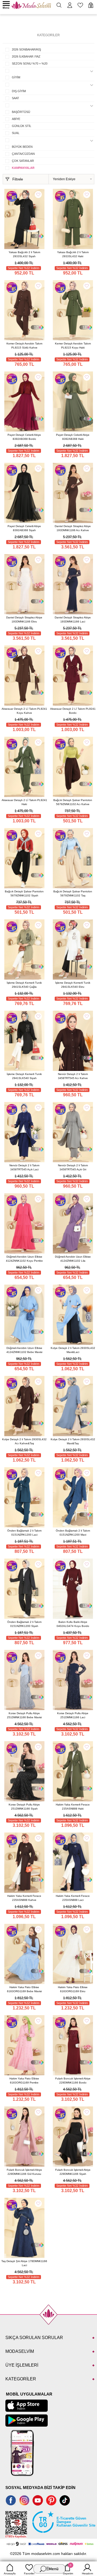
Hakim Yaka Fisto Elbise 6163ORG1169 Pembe (24, 2081)
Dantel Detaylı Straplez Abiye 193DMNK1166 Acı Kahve (73, 528)
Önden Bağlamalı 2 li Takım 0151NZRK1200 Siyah (24, 1624)
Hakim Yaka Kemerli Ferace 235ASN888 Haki (73, 1807)
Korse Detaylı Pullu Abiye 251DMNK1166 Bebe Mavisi (24, 1715)
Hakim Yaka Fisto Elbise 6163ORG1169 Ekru (73, 1989)
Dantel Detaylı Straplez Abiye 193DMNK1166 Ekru (24, 619)
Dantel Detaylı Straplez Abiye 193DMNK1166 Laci (73, 619)
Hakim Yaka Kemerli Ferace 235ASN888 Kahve (24, 1898)
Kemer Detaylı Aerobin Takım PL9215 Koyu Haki (73, 346)
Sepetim (68, 2569)
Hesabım (87, 2573)
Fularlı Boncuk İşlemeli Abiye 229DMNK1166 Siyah (73, 2172)
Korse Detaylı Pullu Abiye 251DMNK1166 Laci (73, 1715)
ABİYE (16, 119)
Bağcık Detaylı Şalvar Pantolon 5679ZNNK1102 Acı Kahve (73, 802)
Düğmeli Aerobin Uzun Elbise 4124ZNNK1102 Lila (73, 1259)
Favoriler (29, 2573)
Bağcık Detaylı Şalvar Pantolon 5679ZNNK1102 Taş (73, 893)
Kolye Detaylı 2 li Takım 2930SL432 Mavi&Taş (73, 1441)
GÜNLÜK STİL (22, 126)
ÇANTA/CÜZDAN (23, 154)
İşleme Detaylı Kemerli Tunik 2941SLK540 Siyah (24, 1076)
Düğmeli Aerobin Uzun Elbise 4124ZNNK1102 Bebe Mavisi (24, 1350)
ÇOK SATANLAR (23, 161)
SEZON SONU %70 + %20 (30, 63)
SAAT (15, 98)
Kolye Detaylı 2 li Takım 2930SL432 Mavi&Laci (73, 1350)
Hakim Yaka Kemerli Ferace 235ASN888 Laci (73, 1898)
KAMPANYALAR (23, 168)
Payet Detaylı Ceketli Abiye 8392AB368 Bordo (24, 437)
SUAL (16, 133)
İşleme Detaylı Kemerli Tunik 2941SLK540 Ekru (73, 985)
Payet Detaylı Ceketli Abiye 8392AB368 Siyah (24, 528)
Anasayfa (10, 2573)
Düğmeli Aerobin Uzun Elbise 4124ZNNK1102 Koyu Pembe (24, 1259)
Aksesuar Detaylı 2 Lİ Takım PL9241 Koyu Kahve (24, 711)
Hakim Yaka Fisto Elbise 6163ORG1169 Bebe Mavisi (24, 1989)
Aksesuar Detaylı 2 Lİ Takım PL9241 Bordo (73, 711)
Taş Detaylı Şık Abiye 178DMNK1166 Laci (24, 2263)
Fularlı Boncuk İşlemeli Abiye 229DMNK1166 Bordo (73, 2081)
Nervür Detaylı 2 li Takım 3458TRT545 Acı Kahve (73, 1076)
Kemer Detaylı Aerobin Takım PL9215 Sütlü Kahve (24, 346)
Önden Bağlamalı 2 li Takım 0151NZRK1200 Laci (24, 1533)
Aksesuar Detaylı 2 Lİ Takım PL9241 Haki (24, 802)
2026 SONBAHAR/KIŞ (26, 49)
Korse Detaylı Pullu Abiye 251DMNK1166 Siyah (24, 1807)
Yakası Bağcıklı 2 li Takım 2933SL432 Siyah (24, 254)
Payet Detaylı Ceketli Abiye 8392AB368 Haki (73, 437)
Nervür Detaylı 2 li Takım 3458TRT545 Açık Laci (24, 1167)
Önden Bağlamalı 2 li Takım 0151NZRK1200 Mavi (73, 1533)
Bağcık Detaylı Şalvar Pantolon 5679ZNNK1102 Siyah (24, 893)
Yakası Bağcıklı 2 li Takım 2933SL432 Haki (73, 254)
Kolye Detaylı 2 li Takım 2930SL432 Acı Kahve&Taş (24, 1441)
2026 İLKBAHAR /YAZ (26, 56)
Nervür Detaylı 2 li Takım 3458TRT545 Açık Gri (73, 1167)
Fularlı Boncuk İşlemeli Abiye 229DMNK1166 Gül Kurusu (24, 2172)
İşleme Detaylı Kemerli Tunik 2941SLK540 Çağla (24, 985)
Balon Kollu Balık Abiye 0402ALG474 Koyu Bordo (73, 1624)
